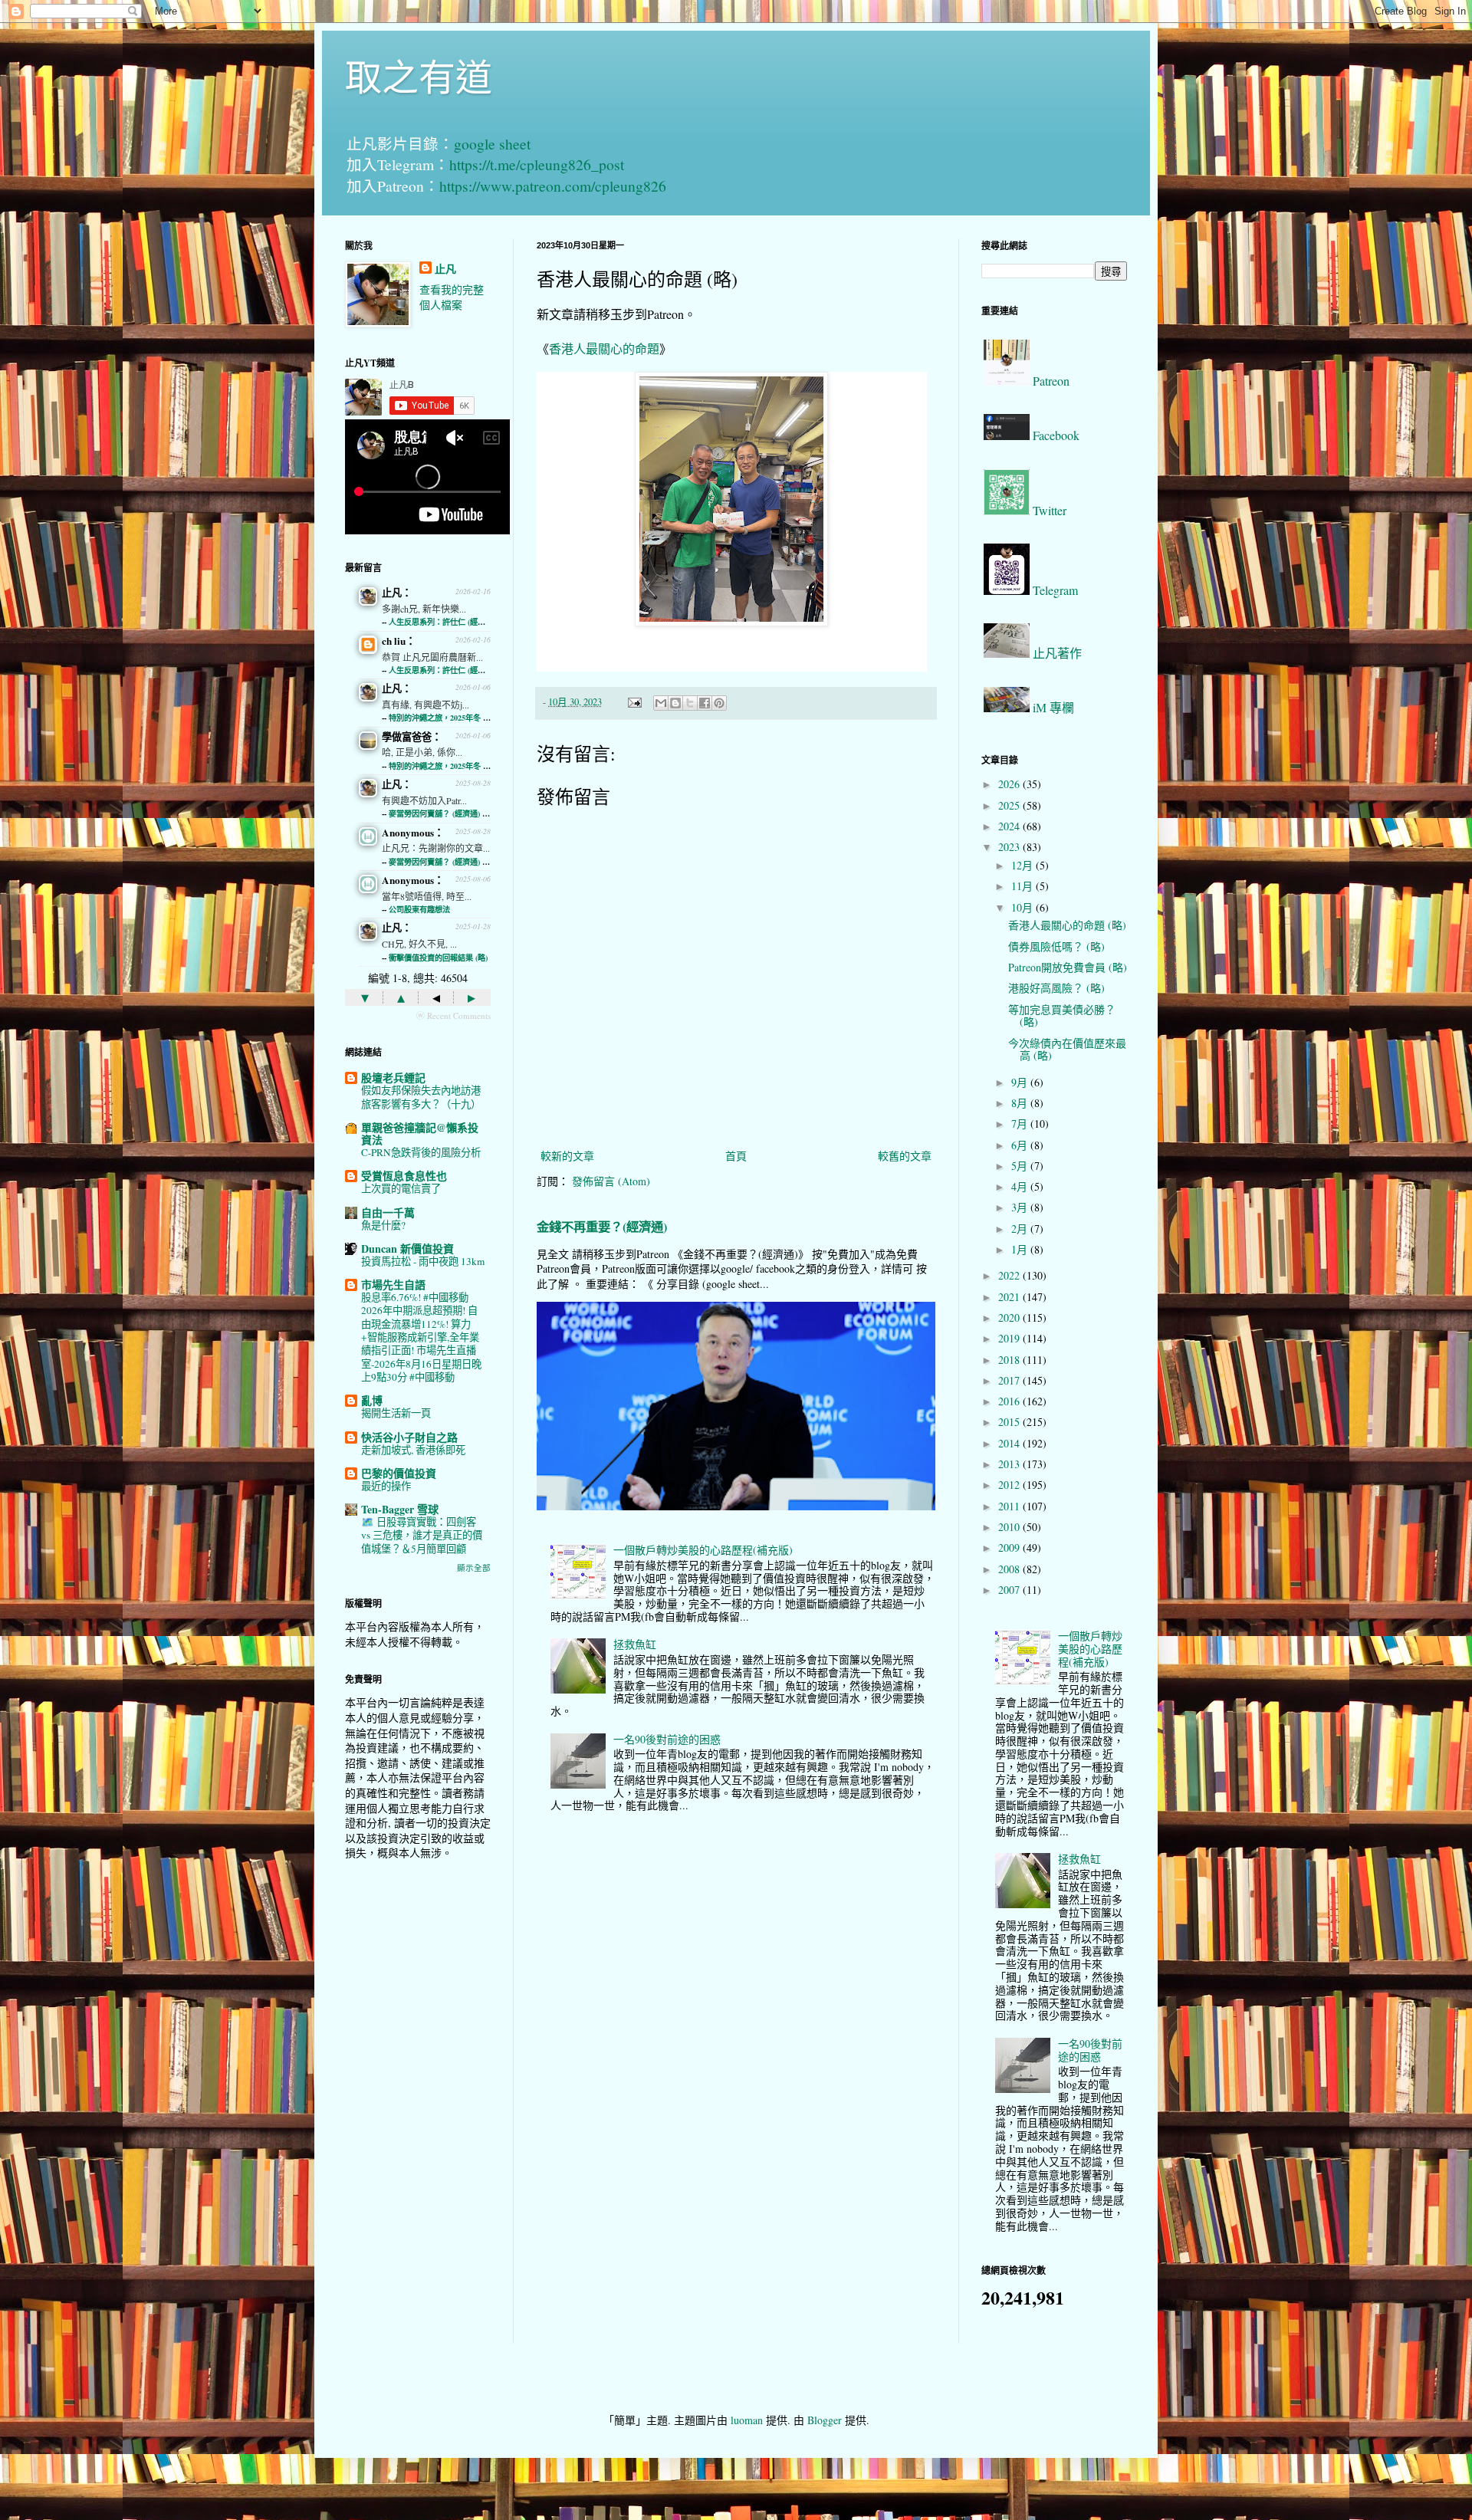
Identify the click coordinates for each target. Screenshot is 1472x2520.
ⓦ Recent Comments (453, 1015)
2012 (1010, 1485)
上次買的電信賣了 (401, 1188)
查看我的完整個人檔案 (452, 297)
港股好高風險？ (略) (1056, 988)
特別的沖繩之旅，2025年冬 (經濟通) (450, 718)
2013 (1010, 1464)
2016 (1010, 1401)
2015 (1010, 1422)
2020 (1010, 1317)
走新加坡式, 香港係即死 (413, 1450)
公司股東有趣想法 (419, 909)
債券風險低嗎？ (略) (1056, 946)
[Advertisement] (418, 2114)
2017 (1010, 1380)
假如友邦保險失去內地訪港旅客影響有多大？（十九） (421, 1097)
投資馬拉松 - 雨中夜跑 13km (423, 1261)
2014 (1010, 1443)
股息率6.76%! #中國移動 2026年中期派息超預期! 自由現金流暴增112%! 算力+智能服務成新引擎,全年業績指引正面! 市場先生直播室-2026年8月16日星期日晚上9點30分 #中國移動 (421, 1337)
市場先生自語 (393, 1285)
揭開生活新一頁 (396, 1413)
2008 (1010, 1569)
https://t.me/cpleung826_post (537, 164)
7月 (1021, 1124)
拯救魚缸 (635, 1644)
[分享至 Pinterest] (719, 703)
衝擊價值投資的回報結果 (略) (438, 958)
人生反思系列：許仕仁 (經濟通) (442, 622)
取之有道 (419, 76)
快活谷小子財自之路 (409, 1437)
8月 (1021, 1103)
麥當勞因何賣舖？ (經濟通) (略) (442, 813)
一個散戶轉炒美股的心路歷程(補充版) (703, 1550)
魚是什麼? (383, 1225)
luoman (747, 2420)
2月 (1021, 1229)
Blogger (825, 2420)
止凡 (445, 269)
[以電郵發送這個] (661, 703)
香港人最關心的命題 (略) (1067, 925)
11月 (1024, 886)
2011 (1010, 1506)
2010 (1010, 1527)
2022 (1010, 1275)
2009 (1010, 1547)
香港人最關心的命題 (604, 348)
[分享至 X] (690, 703)
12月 (1024, 865)
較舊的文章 (905, 1156)
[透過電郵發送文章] (634, 702)
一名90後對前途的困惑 (667, 1739)
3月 (1021, 1207)
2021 (1010, 1297)
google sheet (492, 144)
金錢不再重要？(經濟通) (602, 1227)
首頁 (736, 1156)
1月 (1021, 1249)
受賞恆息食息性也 (404, 1176)
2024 (1010, 826)
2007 (1010, 1590)
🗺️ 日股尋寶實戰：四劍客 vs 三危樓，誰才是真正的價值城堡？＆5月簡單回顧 (422, 1535)
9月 (1021, 1082)
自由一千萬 (388, 1212)
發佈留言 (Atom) (611, 1181)
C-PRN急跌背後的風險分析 (421, 1152)
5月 (1021, 1166)
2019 (1010, 1338)
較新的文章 (567, 1156)
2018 (1010, 1360)
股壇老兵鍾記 (393, 1078)
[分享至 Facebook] (705, 703)
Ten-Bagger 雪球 (400, 1509)
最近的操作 (386, 1486)
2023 (1010, 847)
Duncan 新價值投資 (407, 1249)
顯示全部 (474, 1568)
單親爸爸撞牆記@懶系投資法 (420, 1134)
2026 (1010, 784)
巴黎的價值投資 (399, 1473)
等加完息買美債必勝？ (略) (1062, 1016)
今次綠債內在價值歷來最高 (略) (1067, 1050)
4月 (1021, 1186)
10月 (1024, 907)
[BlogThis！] (675, 703)
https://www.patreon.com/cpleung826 (553, 186)
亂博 (372, 1400)
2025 (1010, 805)
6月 (1021, 1145)
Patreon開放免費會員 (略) (1068, 967)
